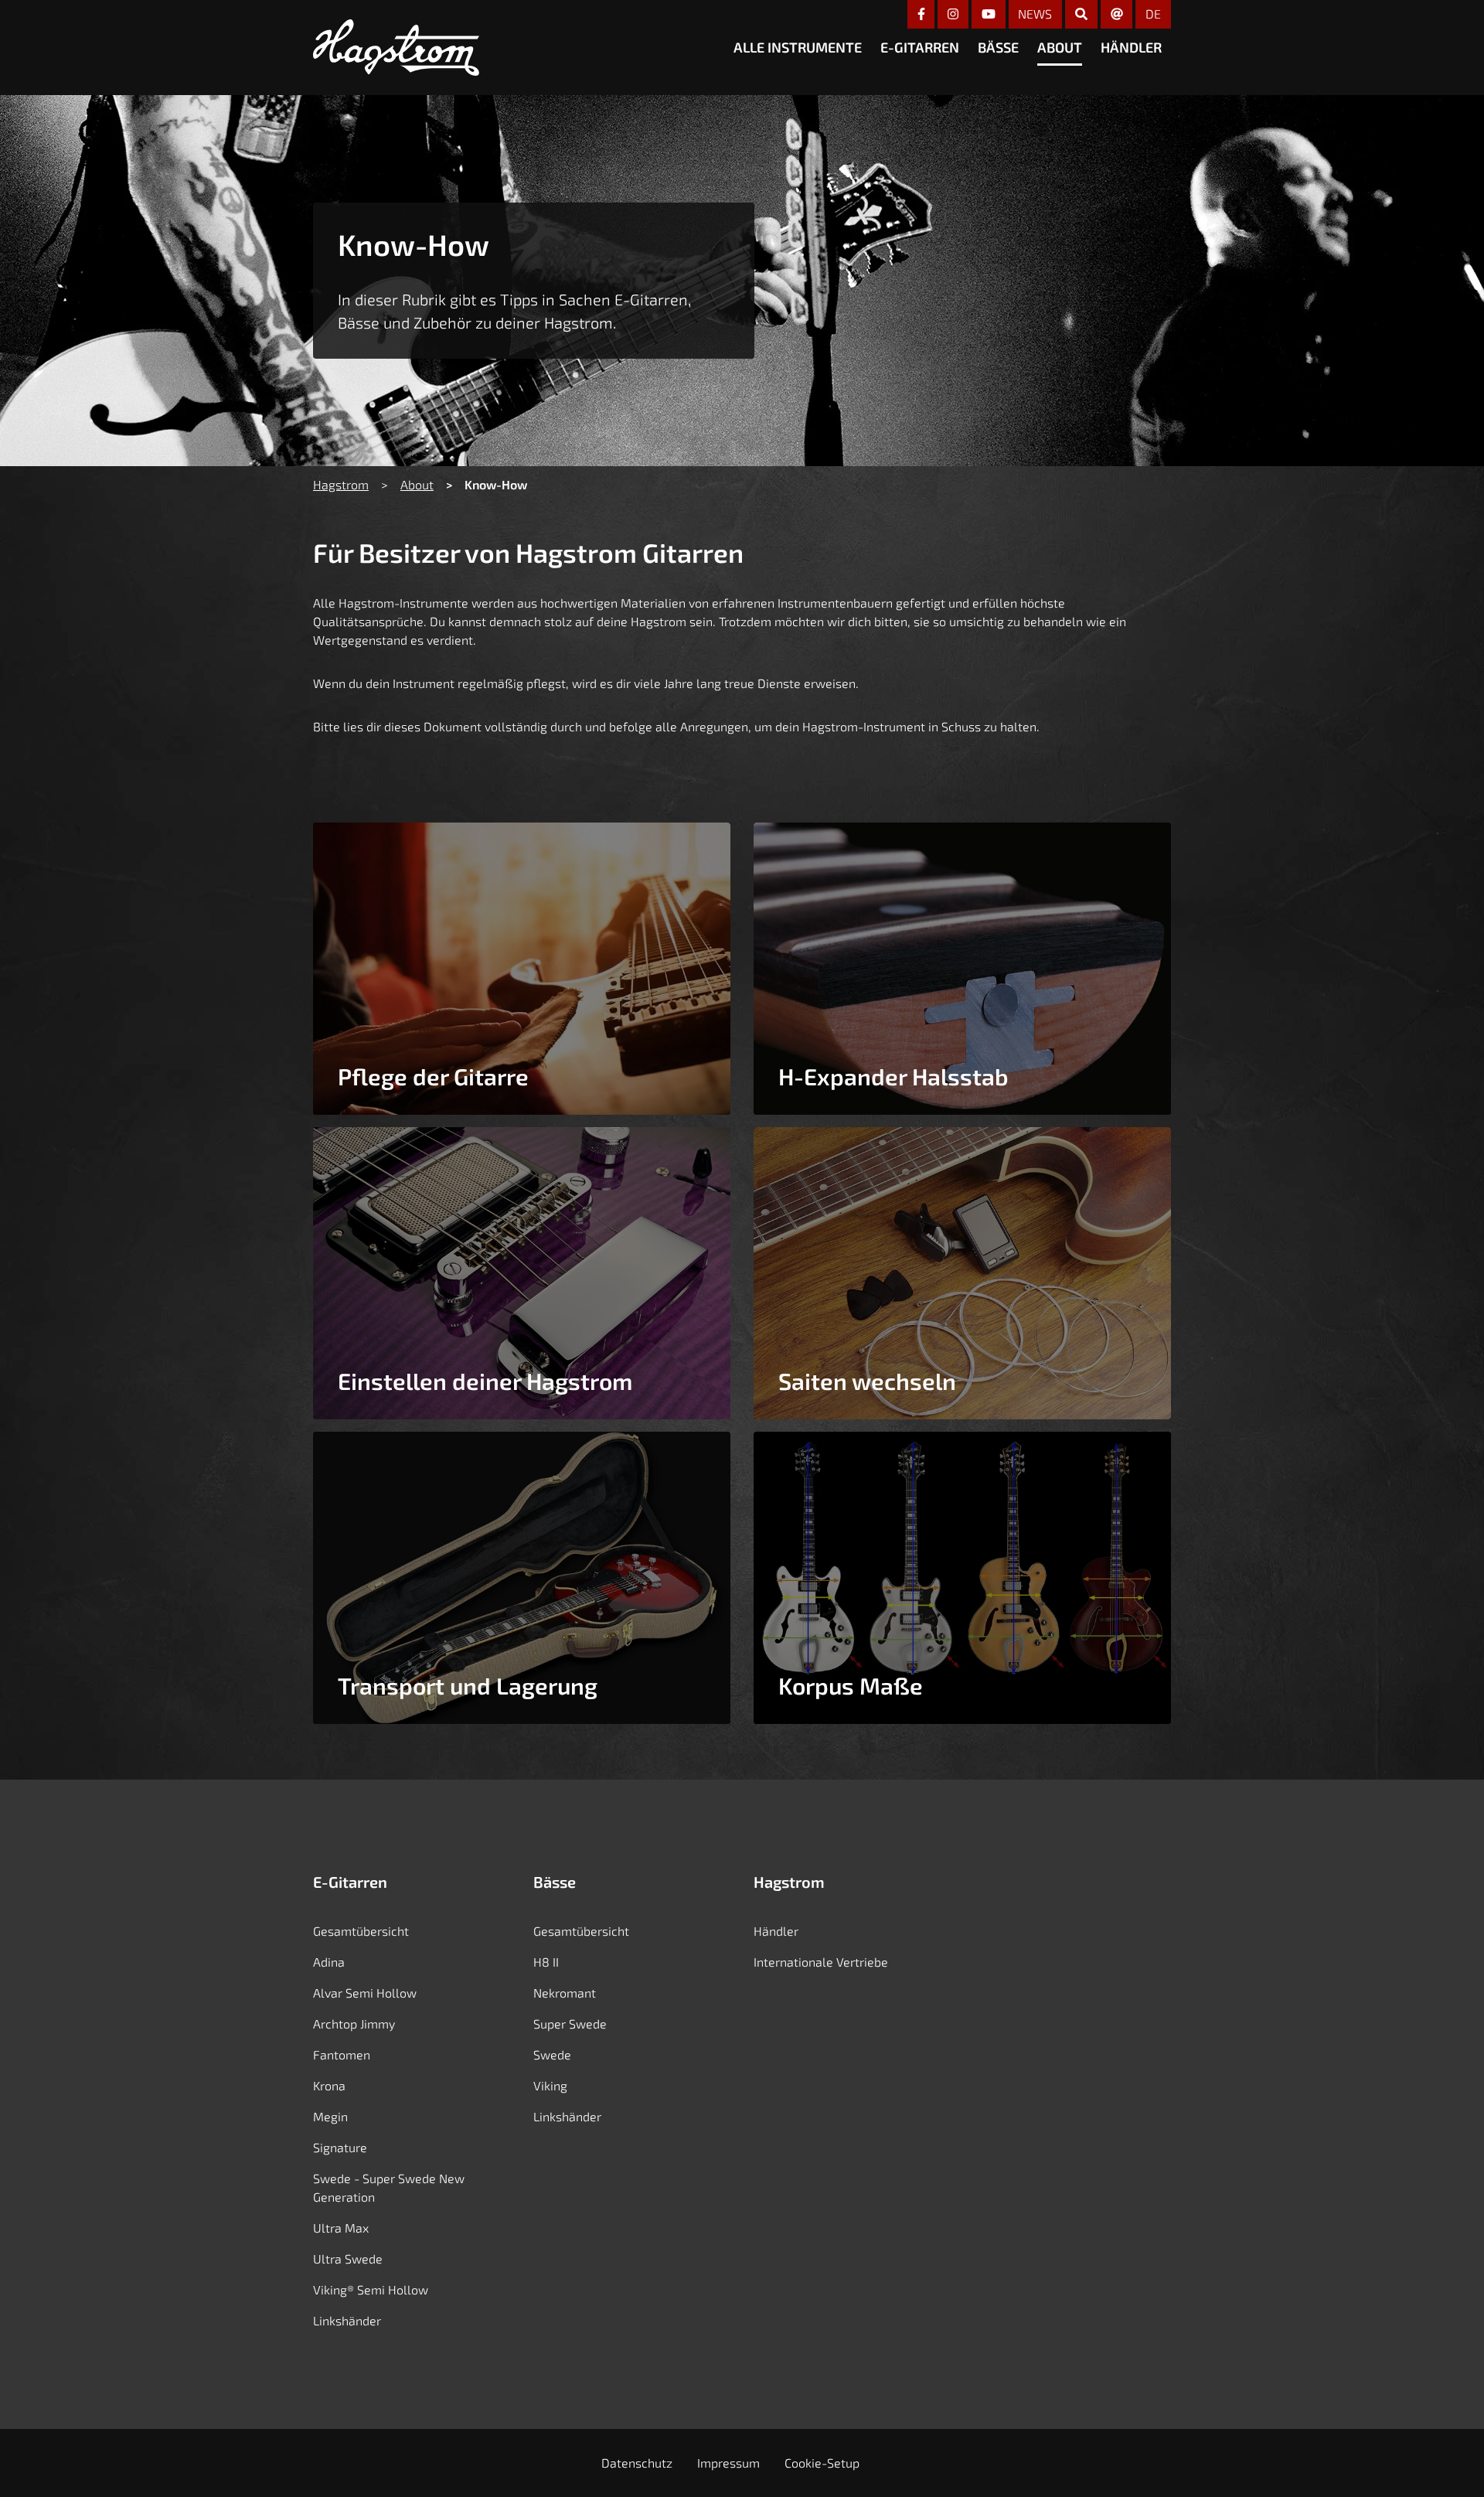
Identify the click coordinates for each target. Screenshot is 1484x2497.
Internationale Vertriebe (821, 1962)
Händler (1131, 47)
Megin (330, 2116)
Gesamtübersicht (361, 1931)
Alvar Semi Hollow (365, 1993)
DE (1153, 14)
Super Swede (570, 2023)
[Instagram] (953, 14)
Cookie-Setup (822, 2463)
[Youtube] (989, 14)
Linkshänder (347, 2320)
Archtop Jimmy (354, 2023)
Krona (329, 2085)
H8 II (546, 1962)
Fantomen (342, 2054)
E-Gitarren (920, 47)
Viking (550, 2085)
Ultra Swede (348, 2259)
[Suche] (1081, 14)
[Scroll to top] (1448, 2460)
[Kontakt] (1117, 14)
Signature (340, 2147)
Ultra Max (341, 2228)
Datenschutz (637, 2463)
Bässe (998, 47)
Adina (329, 1962)
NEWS (1035, 14)
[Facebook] (921, 14)
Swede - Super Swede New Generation (389, 2187)
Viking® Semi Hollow (371, 2289)
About (1060, 47)
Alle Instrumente (798, 47)
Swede (552, 2054)
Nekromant (565, 1993)
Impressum (728, 2463)
